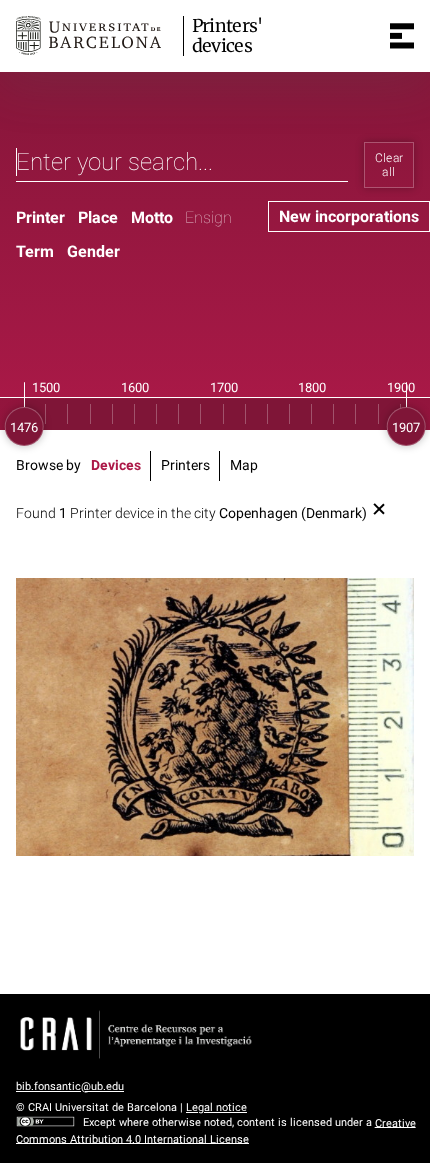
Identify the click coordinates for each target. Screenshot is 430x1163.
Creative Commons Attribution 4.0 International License (216, 1130)
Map (244, 465)
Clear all (389, 165)
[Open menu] (402, 36)
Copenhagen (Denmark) (293, 513)
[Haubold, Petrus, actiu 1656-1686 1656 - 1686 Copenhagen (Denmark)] (215, 717)
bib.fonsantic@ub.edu (70, 1086)
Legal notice (216, 1107)
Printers (185, 465)
